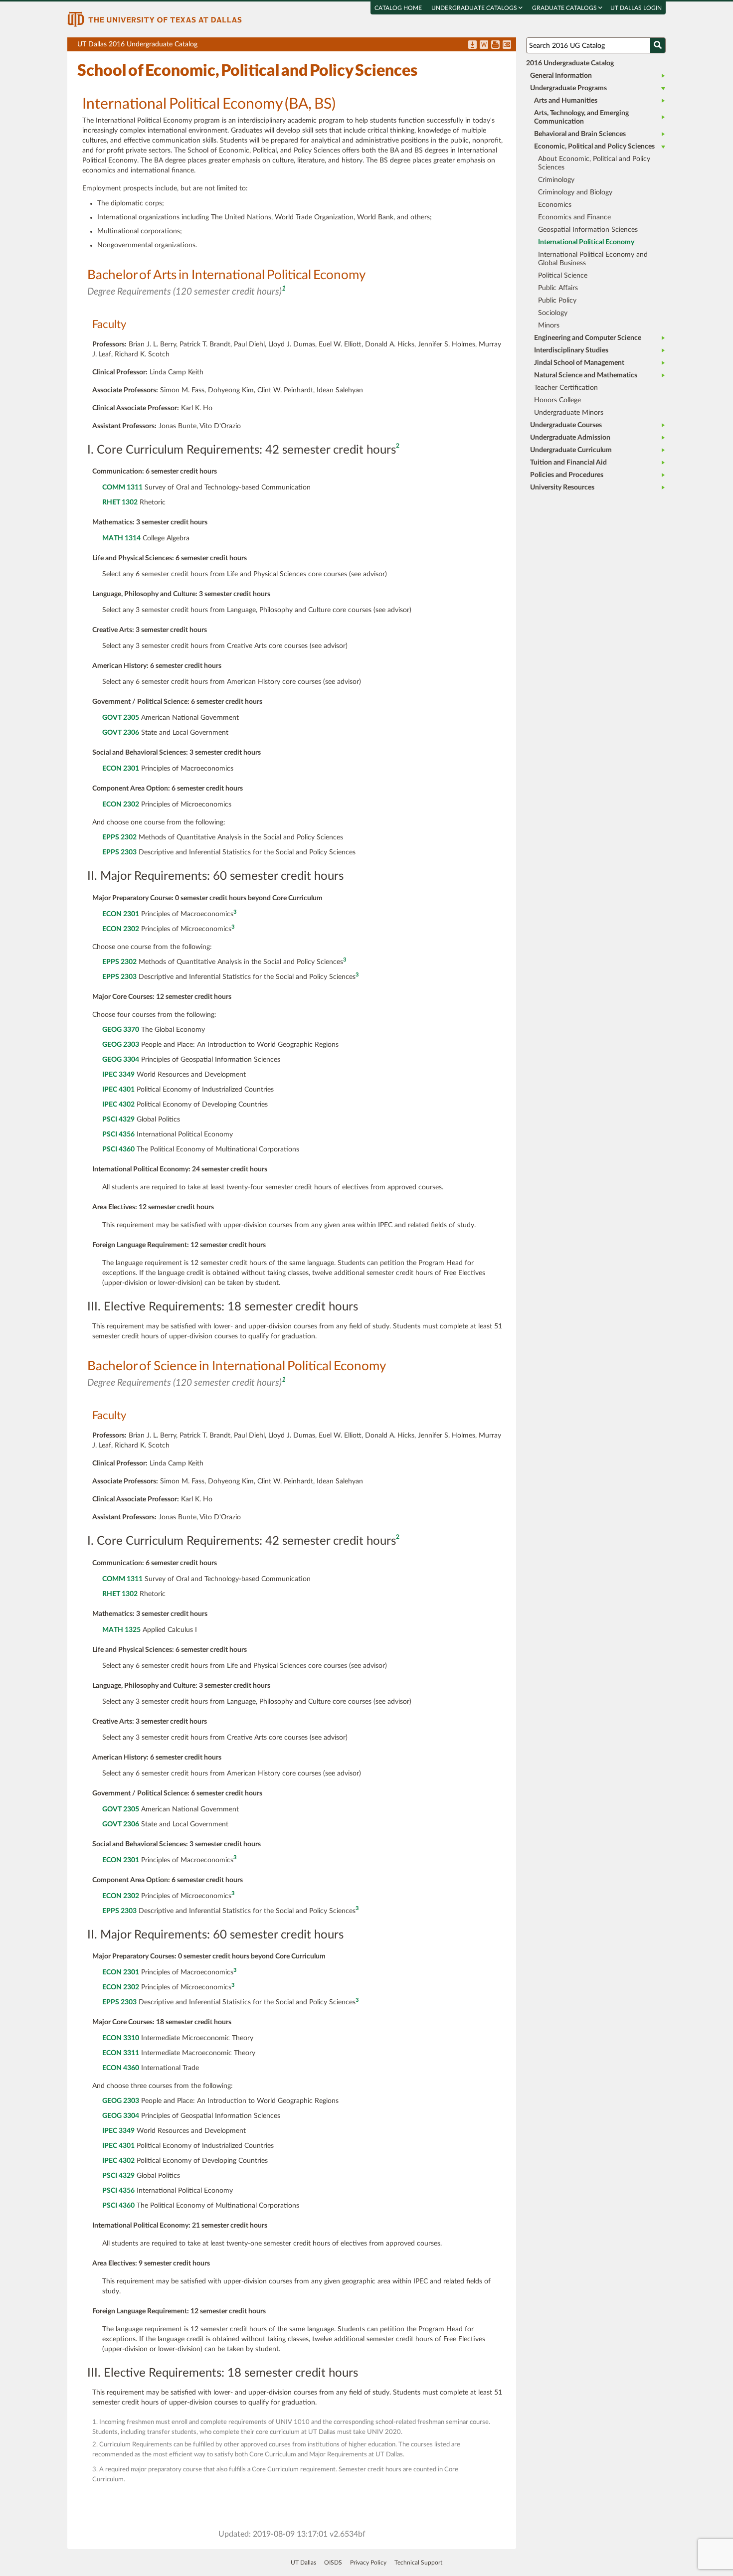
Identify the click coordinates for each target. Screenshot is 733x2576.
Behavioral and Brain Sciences (580, 134)
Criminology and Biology (575, 192)
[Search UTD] (658, 45)
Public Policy (557, 301)
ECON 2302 (121, 805)
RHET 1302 (120, 502)
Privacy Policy (368, 2563)
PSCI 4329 (118, 1120)
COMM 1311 (122, 487)
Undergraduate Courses (566, 425)
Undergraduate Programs (568, 88)
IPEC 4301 (118, 1090)
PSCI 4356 (118, 1134)
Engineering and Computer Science (588, 338)
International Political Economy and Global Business (593, 259)
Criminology (556, 180)
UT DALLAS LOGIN (636, 8)
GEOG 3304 (121, 1060)
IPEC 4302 (118, 1105)
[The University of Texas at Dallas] (155, 19)
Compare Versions (507, 45)
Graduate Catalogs (565, 8)
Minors (549, 325)
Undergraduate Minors (569, 413)
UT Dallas (303, 2563)
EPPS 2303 (119, 852)
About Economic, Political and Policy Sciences (594, 163)
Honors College (557, 400)
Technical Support (418, 2563)
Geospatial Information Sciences (588, 230)
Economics (555, 205)
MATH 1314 (121, 538)
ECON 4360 (121, 2068)
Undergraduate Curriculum (571, 450)
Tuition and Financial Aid (568, 463)
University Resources (562, 487)
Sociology (553, 313)
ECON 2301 (121, 769)
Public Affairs (558, 288)
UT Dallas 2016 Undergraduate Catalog (297, 46)
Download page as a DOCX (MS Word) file (484, 45)
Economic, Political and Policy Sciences (594, 147)
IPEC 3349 (118, 1075)
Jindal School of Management (579, 363)
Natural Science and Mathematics (586, 375)
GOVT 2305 (121, 718)
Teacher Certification (566, 388)
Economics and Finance (574, 217)
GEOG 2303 (121, 1045)
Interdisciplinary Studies (571, 350)
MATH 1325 (121, 1630)
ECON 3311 (121, 2053)
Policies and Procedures (567, 475)
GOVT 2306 (121, 733)
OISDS (333, 2563)
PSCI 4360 (118, 1149)
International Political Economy (586, 242)
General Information (561, 76)
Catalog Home (398, 8)
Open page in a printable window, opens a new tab (495, 45)
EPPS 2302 (119, 837)
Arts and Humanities (566, 101)
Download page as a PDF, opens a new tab (472, 45)
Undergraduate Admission (570, 438)
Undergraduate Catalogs (475, 8)
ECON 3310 (121, 2038)
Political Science (563, 276)
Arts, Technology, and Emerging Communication (581, 117)
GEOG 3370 (121, 1030)
